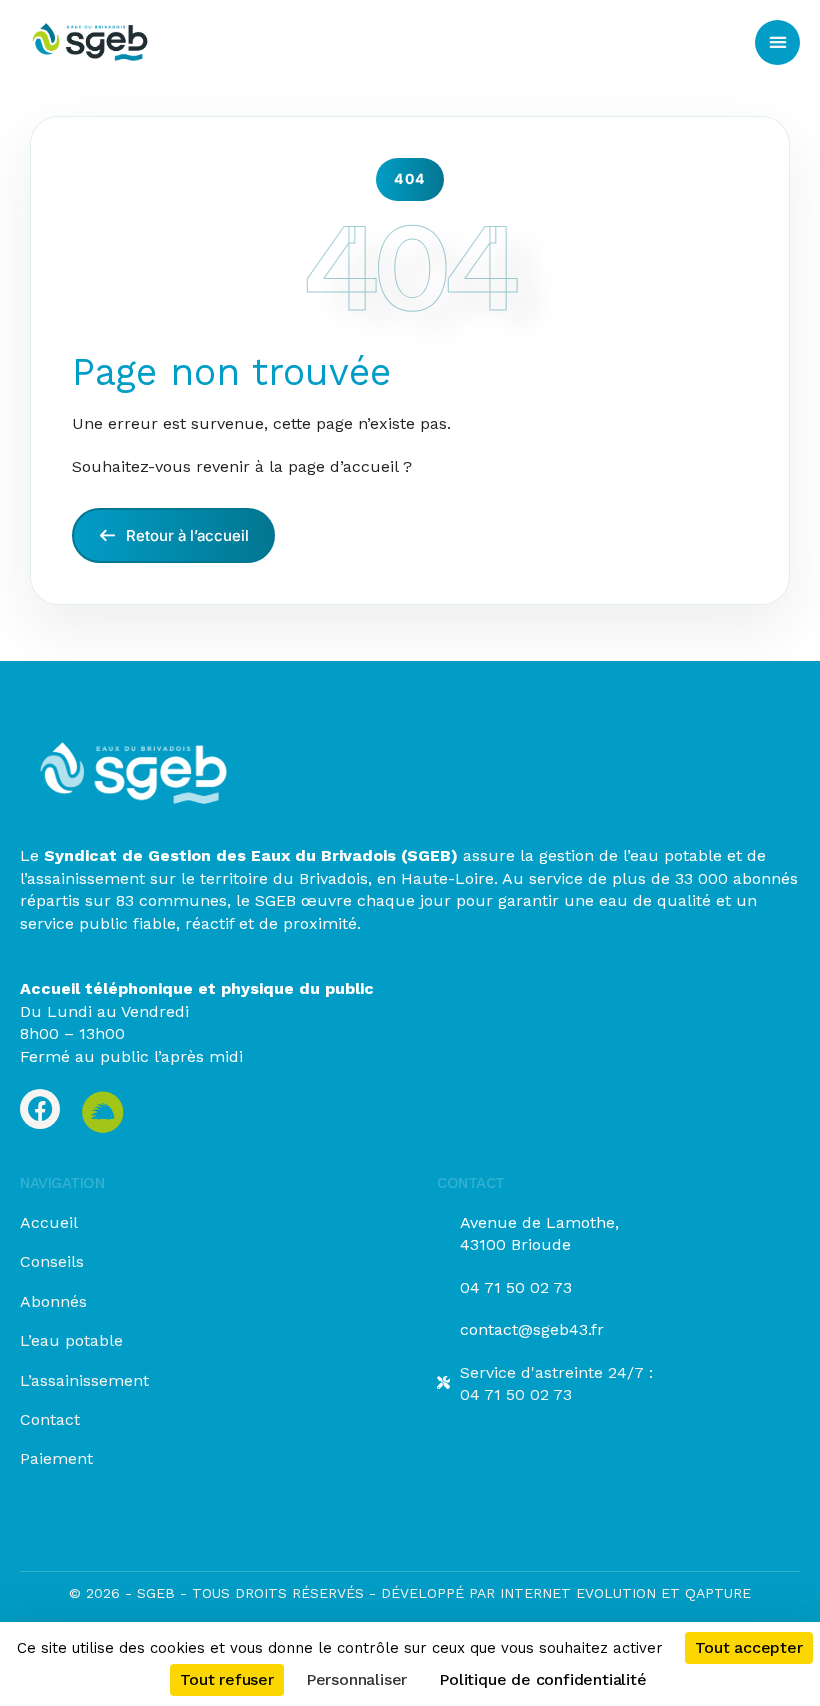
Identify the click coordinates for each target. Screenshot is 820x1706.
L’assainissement (84, 1380)
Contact (50, 1419)
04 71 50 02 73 (516, 1287)
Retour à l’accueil (185, 535)
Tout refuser (227, 1679)
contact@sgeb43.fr (532, 1329)
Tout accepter (748, 1647)
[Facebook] (40, 1109)
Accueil (49, 1222)
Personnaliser (356, 1679)
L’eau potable (71, 1340)
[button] (777, 42)
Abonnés (53, 1301)
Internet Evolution (575, 1593)
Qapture (718, 1593)
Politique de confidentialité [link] (542, 1679)
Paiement (56, 1458)
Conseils (52, 1261)
